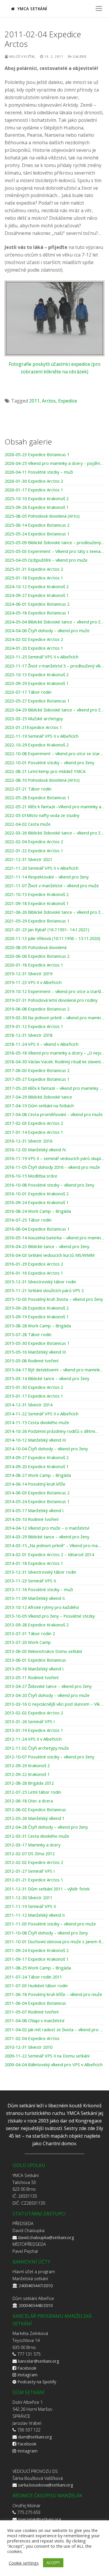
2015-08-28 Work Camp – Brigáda (38, 1326)
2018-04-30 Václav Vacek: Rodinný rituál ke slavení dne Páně (54, 1062)
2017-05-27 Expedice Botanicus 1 (37, 1079)
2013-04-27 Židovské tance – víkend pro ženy (48, 1686)
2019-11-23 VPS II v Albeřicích (33, 983)
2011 (34, 401)
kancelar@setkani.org (39, 2361)
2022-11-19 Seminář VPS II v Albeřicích (42, 736)
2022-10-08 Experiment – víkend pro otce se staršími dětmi (54, 754)
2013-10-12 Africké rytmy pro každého (42, 1607)
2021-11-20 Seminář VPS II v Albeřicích (42, 868)
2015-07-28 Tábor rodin (28, 1335)
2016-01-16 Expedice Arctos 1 (34, 1273)
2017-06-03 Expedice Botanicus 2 (37, 1071)
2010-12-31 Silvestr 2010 (28, 2047)
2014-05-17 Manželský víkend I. (34, 1511)
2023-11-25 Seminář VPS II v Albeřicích (42, 657)
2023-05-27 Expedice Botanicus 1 (37, 701)
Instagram (27, 2375)
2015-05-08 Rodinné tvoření (32, 1361)
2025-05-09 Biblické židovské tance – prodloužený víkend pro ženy (54, 543)
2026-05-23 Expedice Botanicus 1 (37, 455)
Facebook (27, 2368)
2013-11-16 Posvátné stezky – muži (39, 1590)
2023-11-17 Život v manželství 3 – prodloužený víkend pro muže (54, 666)
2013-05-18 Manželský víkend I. (34, 1669)
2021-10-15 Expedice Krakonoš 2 (37, 895)
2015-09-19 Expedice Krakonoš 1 (37, 1317)
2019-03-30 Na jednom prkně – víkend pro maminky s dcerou (54, 1018)
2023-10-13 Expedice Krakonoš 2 (37, 675)
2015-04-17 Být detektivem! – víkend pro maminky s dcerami (54, 1370)
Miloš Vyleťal (22, 56)
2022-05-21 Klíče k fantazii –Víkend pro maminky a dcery (54, 807)
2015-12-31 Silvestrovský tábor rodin (40, 1282)
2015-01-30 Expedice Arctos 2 (34, 1387)
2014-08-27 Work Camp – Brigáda (38, 1475)
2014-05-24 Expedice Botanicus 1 (37, 1502)
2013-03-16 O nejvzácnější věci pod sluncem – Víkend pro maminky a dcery (54, 1704)
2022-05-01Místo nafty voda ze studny (42, 816)
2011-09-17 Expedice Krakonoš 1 (37, 1959)
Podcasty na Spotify (37, 2382)
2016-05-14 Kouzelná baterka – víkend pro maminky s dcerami (54, 1238)
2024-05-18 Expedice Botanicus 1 (37, 613)
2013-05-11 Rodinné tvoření (32, 1678)
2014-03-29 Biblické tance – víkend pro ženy (47, 1537)
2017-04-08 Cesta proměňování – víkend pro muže (54, 1115)
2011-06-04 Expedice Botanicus (35, 2003)
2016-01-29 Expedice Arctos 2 (34, 1264)
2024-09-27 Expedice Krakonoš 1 (37, 595)
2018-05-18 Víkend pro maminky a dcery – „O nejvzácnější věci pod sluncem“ (54, 1053)
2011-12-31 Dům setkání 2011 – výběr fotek (47, 1889)
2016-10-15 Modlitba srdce (31, 1176)
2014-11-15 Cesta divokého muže (37, 1423)
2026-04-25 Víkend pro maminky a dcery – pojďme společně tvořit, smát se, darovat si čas (54, 463)
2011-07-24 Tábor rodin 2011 (33, 1977)
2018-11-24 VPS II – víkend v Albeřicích (42, 1044)
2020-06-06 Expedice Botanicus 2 (37, 956)
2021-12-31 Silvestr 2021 (28, 860)
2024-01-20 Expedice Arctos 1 (34, 648)
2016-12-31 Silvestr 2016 (28, 1141)
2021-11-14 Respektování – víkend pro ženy (47, 877)
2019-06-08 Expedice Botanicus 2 (37, 1009)
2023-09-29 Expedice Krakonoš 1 (37, 683)
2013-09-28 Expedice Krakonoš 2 (37, 1625)
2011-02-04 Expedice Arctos (32, 2039)
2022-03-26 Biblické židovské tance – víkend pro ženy (54, 833)
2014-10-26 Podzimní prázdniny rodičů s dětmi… (51, 1431)
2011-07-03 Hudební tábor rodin (36, 1986)
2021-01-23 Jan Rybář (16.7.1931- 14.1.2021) (47, 930)
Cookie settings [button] (24, 2563)
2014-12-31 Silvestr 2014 (28, 1405)
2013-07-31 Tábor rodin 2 (30, 1634)
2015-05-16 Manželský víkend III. (36, 1352)
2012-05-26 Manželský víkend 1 (35, 1818)
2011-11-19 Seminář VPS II (30, 1906)
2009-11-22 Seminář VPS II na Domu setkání (47, 2056)
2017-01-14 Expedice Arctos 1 (34, 1132)
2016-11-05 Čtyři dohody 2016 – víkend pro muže (52, 1167)
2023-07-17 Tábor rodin (28, 692)
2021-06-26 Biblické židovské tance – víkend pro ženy (54, 912)
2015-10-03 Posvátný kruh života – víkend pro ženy (54, 1299)
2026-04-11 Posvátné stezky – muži (39, 472)
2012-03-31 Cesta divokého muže (37, 1836)
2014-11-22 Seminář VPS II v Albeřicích (42, 1414)
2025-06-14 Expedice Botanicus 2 (37, 525)
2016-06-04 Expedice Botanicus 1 (37, 1229)
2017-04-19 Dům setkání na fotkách (39, 1106)
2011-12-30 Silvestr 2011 (28, 1898)
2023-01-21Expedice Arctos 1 (33, 728)
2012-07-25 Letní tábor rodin (33, 1792)
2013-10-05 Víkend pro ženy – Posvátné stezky (50, 1616)
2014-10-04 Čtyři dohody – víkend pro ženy (46, 1449)
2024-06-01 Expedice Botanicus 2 (37, 604)
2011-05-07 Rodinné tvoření (32, 2012)
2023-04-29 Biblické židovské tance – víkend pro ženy (54, 710)
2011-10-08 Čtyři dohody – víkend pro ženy (46, 1933)
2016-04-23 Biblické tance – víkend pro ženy (47, 1247)
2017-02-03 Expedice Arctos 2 (34, 1123)
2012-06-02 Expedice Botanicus (35, 1810)
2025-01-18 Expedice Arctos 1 (34, 578)
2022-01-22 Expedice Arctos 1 (34, 851)
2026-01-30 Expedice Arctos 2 (34, 481)
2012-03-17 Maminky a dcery (33, 1845)
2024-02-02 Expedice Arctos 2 (34, 639)
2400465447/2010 (36, 2285)
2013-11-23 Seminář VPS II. (31, 1581)
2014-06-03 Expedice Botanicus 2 (37, 1493)
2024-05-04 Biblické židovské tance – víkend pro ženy (54, 622)
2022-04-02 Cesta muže (28, 824)
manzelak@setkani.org (40, 2519)
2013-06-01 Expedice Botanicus (35, 1660)
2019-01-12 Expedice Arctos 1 (34, 1027)
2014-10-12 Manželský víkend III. (36, 1440)
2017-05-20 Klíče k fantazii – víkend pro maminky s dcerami (54, 1088)
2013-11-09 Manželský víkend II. (35, 1598)
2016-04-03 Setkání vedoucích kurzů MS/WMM (50, 1255)
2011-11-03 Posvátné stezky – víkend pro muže (50, 1924)
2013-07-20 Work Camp (28, 1642)
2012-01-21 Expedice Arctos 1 (34, 1880)
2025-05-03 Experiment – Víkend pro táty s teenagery (54, 551)
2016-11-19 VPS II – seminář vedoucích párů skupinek (54, 1159)
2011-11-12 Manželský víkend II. (35, 1915)
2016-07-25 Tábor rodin (28, 1220)
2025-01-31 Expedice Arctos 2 (34, 569)
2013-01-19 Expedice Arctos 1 (34, 1730)
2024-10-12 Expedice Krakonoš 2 (37, 587)
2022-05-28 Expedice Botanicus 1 (37, 798)
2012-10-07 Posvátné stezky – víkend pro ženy (49, 1757)
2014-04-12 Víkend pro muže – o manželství (47, 1528)
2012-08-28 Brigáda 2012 (29, 1783)
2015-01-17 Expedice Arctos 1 (34, 1396)
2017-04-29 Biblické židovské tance (38, 1097)
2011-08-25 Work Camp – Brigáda (38, 1968)
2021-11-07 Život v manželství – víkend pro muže (52, 886)
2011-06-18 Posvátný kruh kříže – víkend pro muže (53, 1995)
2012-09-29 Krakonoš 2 (27, 1766)
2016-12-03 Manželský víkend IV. (36, 1150)
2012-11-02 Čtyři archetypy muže (37, 1748)
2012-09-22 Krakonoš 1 (27, 1774)
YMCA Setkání (32, 9)
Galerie (79, 56)
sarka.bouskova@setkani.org (46, 2485)
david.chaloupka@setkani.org (46, 2237)
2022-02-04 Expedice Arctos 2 (34, 842)
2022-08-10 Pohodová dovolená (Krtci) (42, 780)
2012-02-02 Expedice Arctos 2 (34, 1862)
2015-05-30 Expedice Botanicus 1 (37, 1343)
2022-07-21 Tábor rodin (28, 789)
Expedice (68, 401)
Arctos (49, 401)
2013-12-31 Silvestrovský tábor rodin (40, 1572)
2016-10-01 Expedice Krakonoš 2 (37, 1194)
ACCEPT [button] (53, 2563)
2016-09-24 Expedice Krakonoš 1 (37, 1203)
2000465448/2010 (36, 2305)
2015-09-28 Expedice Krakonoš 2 (37, 1308)
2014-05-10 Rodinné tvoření (32, 1519)
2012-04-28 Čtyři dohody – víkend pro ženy (46, 1827)
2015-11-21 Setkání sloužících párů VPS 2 (44, 1291)
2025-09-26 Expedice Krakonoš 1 (37, 507)
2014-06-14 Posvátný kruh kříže (35, 1484)
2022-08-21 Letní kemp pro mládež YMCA (45, 772)
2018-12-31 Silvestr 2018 (28, 1035)
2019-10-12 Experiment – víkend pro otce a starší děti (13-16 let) (54, 992)
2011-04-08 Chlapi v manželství (34, 2021)
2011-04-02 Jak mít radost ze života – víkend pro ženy (54, 2030)
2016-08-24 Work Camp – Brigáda (38, 1211)
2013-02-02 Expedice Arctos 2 (34, 1713)
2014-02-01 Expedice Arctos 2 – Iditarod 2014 (49, 1555)
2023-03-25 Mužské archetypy (34, 719)
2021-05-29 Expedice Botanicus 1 (37, 921)
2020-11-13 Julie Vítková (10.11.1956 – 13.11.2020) (52, 939)
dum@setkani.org (35, 2437)
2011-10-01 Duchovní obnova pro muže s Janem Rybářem (54, 1942)
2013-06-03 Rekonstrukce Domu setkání (43, 1651)
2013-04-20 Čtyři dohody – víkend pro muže (47, 1695)
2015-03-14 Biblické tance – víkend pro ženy (47, 1379)
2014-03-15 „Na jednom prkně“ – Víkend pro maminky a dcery (54, 1546)
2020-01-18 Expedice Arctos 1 (34, 965)
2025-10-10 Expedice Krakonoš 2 (37, 499)
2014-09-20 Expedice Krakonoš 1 (37, 1467)
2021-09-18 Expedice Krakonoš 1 (37, 904)
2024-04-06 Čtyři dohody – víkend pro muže (47, 631)
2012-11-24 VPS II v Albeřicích (33, 1739)
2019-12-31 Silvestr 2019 (28, 974)
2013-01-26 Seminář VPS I (30, 1722)
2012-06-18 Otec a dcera (29, 1801)
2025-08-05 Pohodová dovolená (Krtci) (42, 516)
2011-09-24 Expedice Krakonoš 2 (37, 1951)
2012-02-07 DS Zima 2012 (30, 1854)
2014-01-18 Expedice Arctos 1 (34, 1563)
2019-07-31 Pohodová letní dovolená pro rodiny (51, 1000)
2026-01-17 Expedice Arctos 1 (34, 490)
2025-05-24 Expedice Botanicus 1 (37, 534)
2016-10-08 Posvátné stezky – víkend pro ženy (49, 1185)
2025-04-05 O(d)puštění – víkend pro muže (46, 560)
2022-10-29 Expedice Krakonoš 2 (37, 745)
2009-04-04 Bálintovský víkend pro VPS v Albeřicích (54, 2065)
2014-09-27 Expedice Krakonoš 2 (37, 1458)
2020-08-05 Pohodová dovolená (36, 948)
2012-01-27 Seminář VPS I (30, 1871)
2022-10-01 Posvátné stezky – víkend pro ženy (49, 763)
